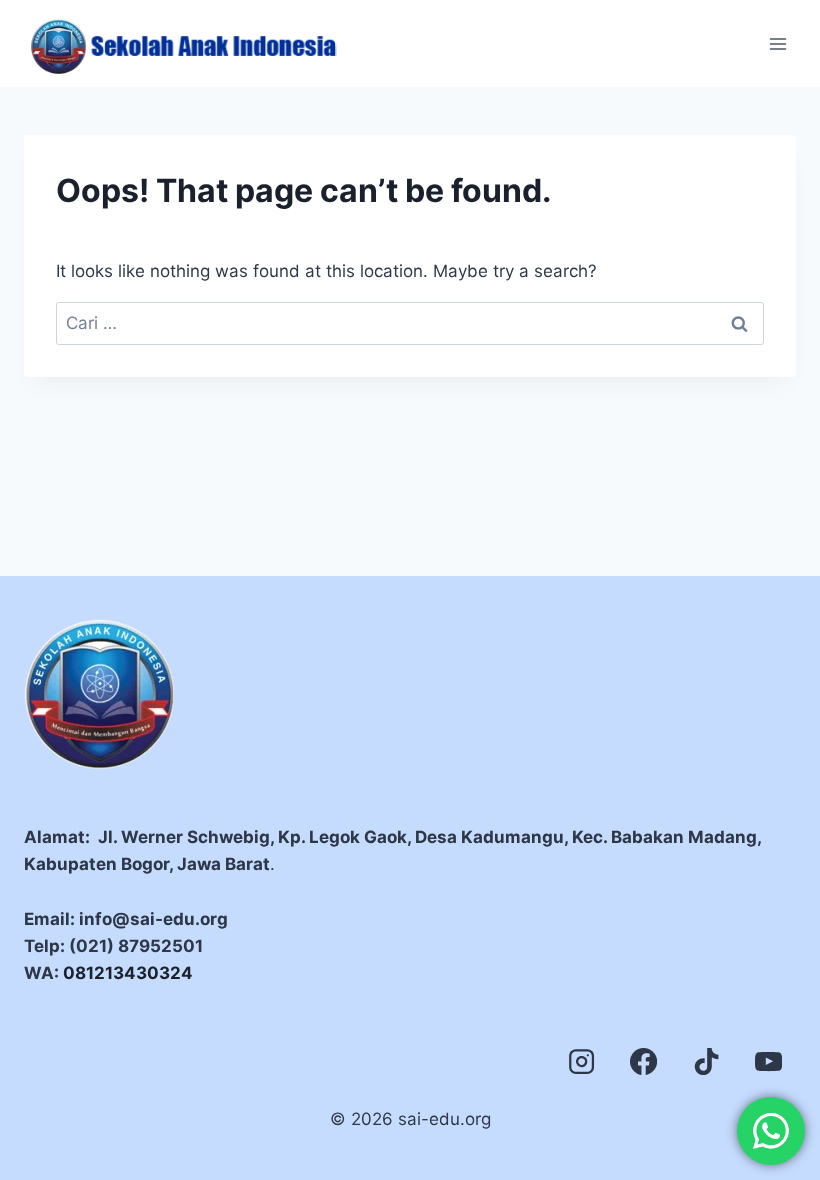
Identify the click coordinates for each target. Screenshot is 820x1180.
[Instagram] (581, 1061)
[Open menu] (777, 43)
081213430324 (128, 973)
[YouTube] (769, 1061)
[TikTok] (706, 1061)
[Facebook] (644, 1061)
